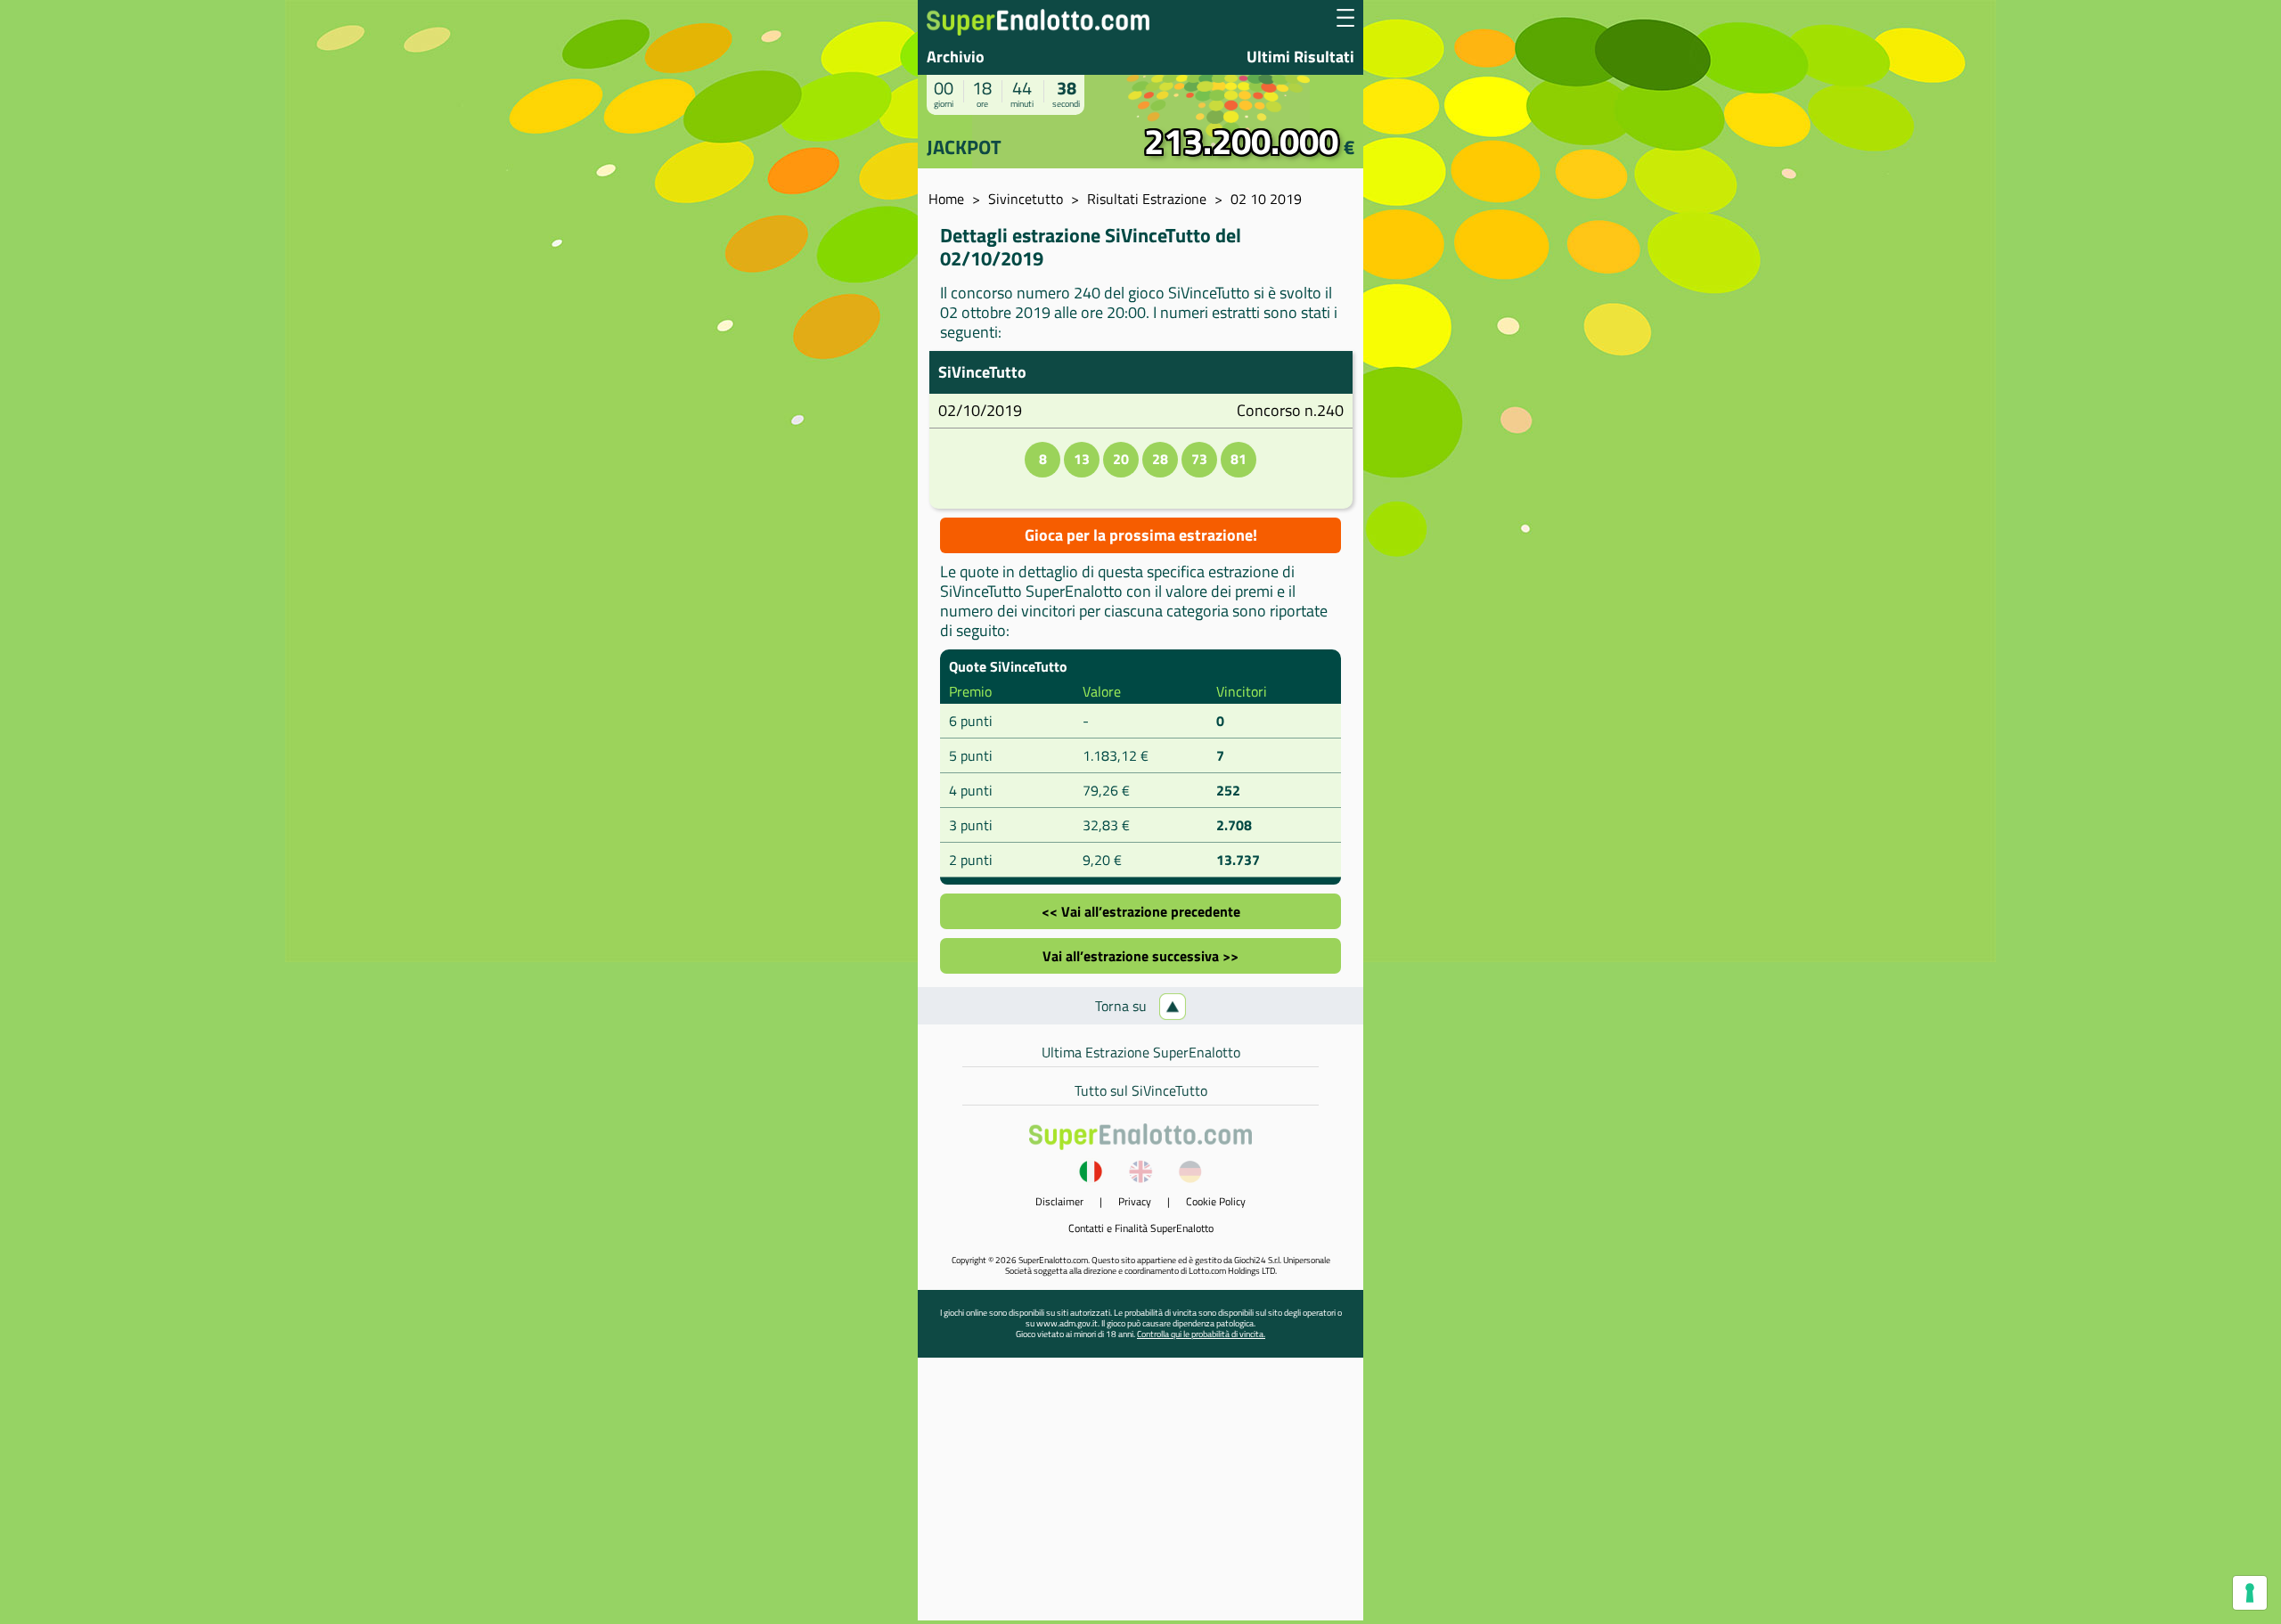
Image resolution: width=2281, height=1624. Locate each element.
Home (946, 199)
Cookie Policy (1216, 1201)
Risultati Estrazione (1147, 199)
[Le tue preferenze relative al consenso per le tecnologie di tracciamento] (2250, 1593)
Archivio (956, 57)
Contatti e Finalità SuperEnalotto (1141, 1228)
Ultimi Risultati (1300, 57)
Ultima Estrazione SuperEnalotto (1141, 1052)
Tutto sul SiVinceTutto (1141, 1090)
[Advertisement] (1140, 1496)
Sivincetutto (1026, 199)
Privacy (1135, 1201)
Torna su (1123, 1006)
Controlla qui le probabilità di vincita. (1201, 1334)
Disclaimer (1059, 1201)
